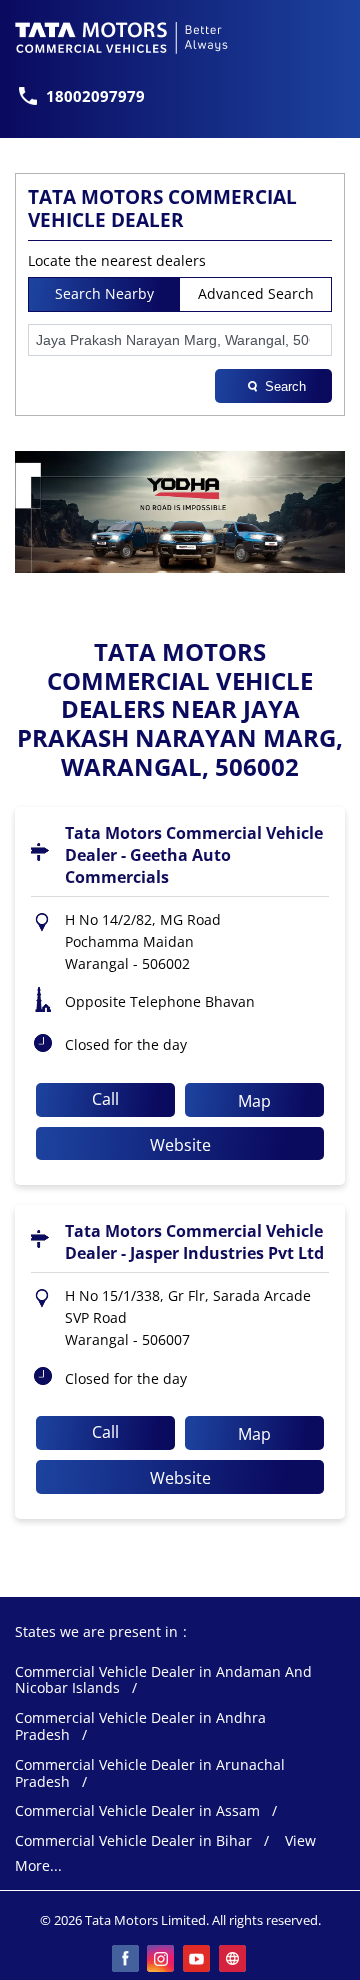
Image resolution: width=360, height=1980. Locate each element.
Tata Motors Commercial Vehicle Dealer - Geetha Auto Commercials (194, 855)
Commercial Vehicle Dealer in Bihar (133, 1841)
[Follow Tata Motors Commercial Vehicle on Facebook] (126, 1960)
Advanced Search (256, 293)
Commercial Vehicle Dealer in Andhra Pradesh (140, 1727)
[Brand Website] (234, 1960)
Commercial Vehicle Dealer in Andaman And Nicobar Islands (163, 1681)
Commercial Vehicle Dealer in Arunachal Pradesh (150, 1774)
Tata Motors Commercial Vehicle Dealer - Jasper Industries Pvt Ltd (194, 1242)
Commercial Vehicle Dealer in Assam (137, 1811)
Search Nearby (104, 293)
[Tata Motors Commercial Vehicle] (122, 38)
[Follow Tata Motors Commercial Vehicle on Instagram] (162, 1960)
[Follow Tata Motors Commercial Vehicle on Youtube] (198, 1960)
